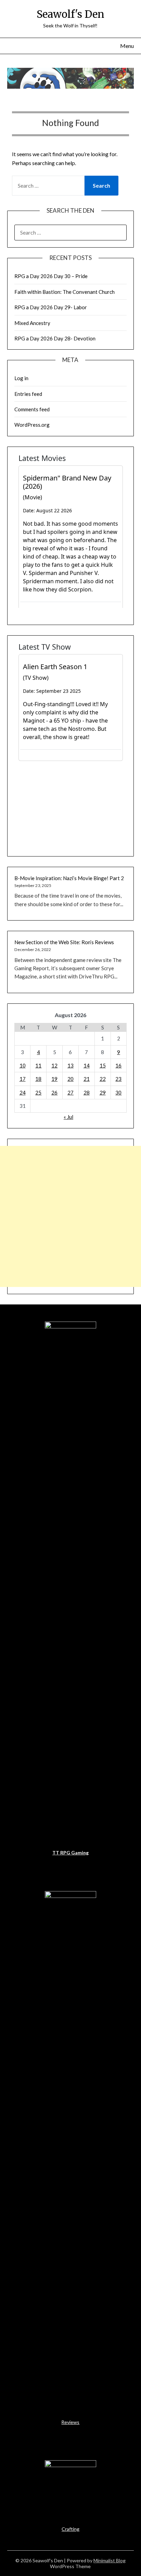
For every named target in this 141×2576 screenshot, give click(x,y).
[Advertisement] (70, 1216)
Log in (21, 378)
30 (118, 1092)
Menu (127, 46)
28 (87, 1092)
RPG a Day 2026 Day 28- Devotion (55, 338)
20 (70, 1079)
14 (87, 1065)
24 (23, 1092)
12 (54, 1065)
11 (38, 1065)
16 (118, 1065)
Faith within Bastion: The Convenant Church (65, 292)
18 (38, 1079)
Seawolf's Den (70, 14)
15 (103, 1065)
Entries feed (28, 394)
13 (70, 1065)
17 (23, 1079)
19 (54, 1079)
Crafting (70, 2529)
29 (103, 1092)
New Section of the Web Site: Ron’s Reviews (64, 942)
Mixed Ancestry (32, 323)
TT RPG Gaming (70, 1853)
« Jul (68, 1117)
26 (54, 1092)
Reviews (70, 2422)
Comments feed (32, 409)
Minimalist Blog (110, 2560)
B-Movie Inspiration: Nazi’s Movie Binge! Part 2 (69, 878)
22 (103, 1079)
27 (70, 1092)
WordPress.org (32, 425)
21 (87, 1079)
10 (23, 1065)
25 (38, 1092)
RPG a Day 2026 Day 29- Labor (51, 307)
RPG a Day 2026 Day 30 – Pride (51, 276)
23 (118, 1079)
